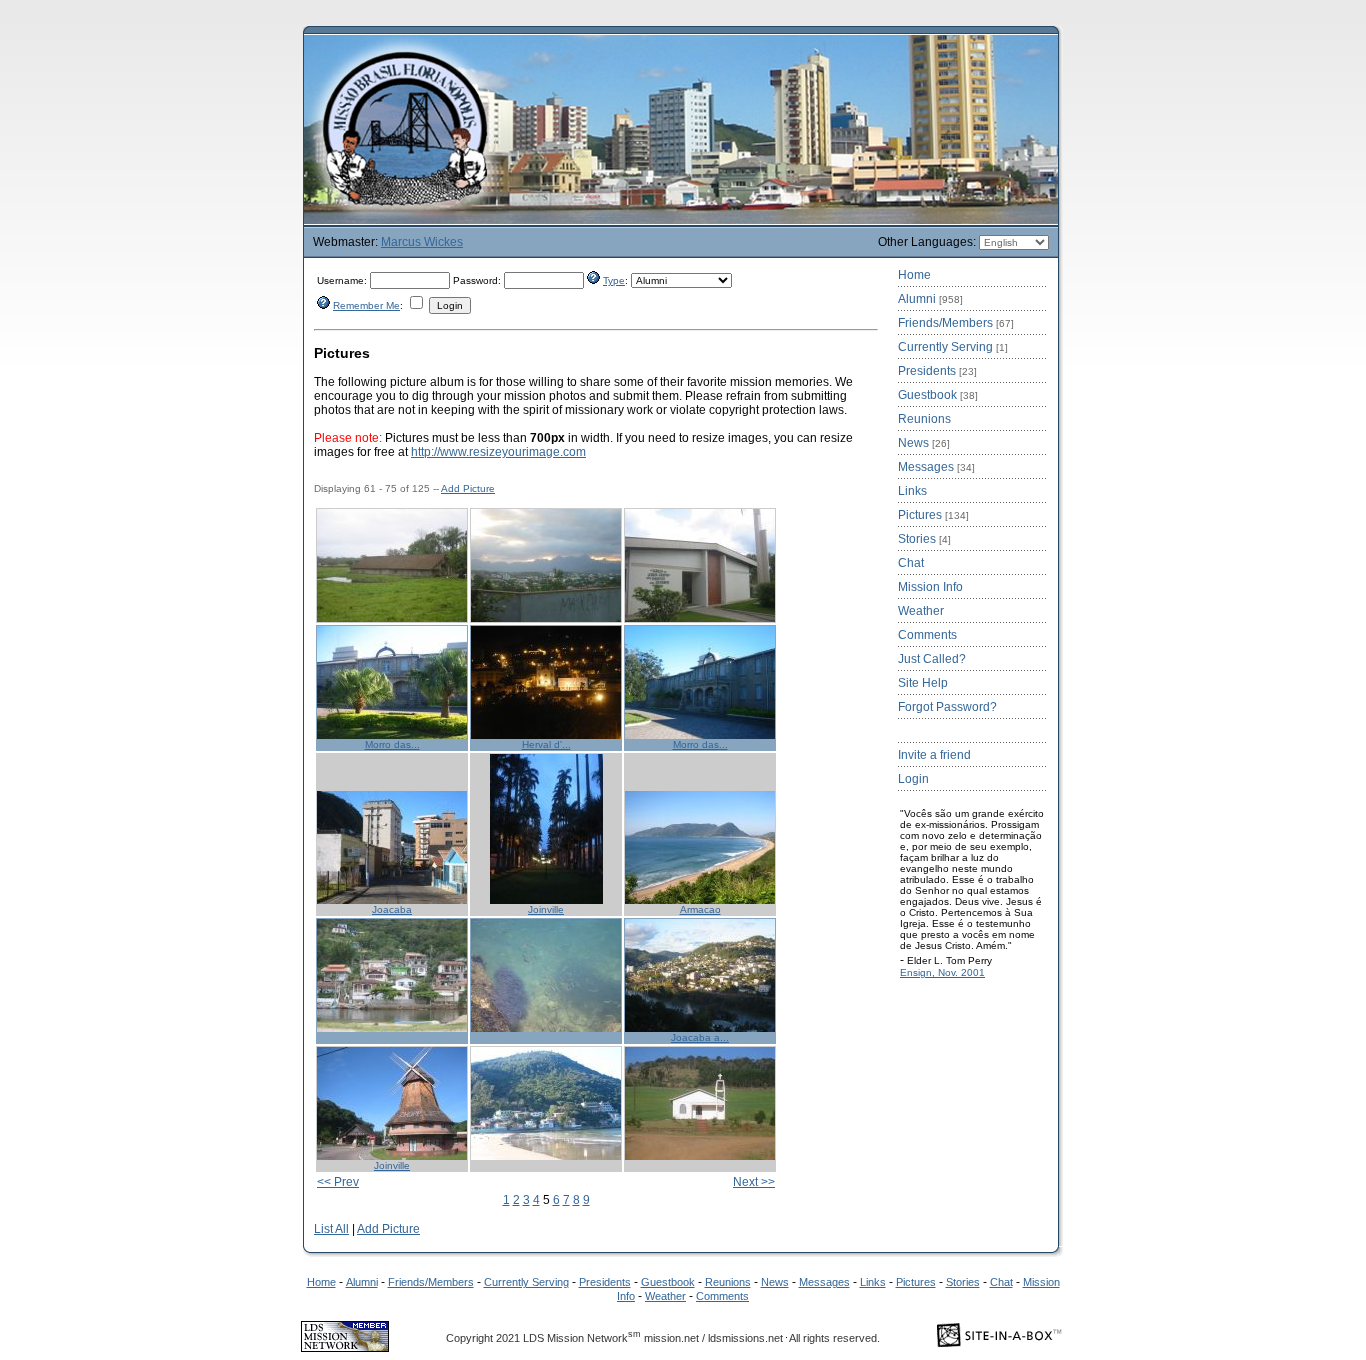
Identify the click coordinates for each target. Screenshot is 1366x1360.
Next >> (754, 1182)
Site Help (923, 683)
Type (614, 280)
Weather (921, 611)
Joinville (546, 909)
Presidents (937, 371)
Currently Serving (953, 347)
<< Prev (338, 1182)
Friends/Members (956, 323)
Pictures (933, 515)
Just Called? (932, 659)
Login (913, 779)
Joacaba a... (700, 1037)
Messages (936, 467)
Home (914, 275)
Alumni (930, 299)
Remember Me (366, 305)
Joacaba (392, 909)
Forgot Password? (947, 707)
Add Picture (468, 488)
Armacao (700, 909)
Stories (924, 539)
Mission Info (930, 587)
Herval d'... (546, 744)
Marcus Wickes (422, 242)
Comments (927, 635)
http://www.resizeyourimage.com (498, 452)
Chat (911, 563)
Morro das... (392, 744)
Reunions (924, 419)
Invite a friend (934, 755)
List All (331, 1229)
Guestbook (938, 395)
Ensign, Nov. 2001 (942, 972)
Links (912, 491)
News (924, 443)
